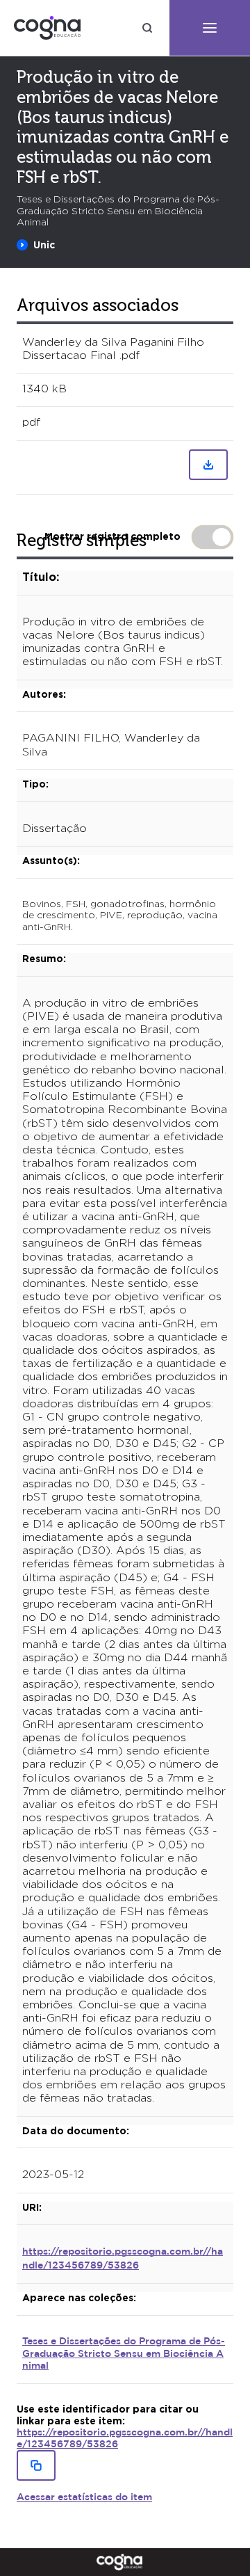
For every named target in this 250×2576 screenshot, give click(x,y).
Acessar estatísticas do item (84, 2497)
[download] (208, 465)
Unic (44, 245)
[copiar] (36, 2465)
